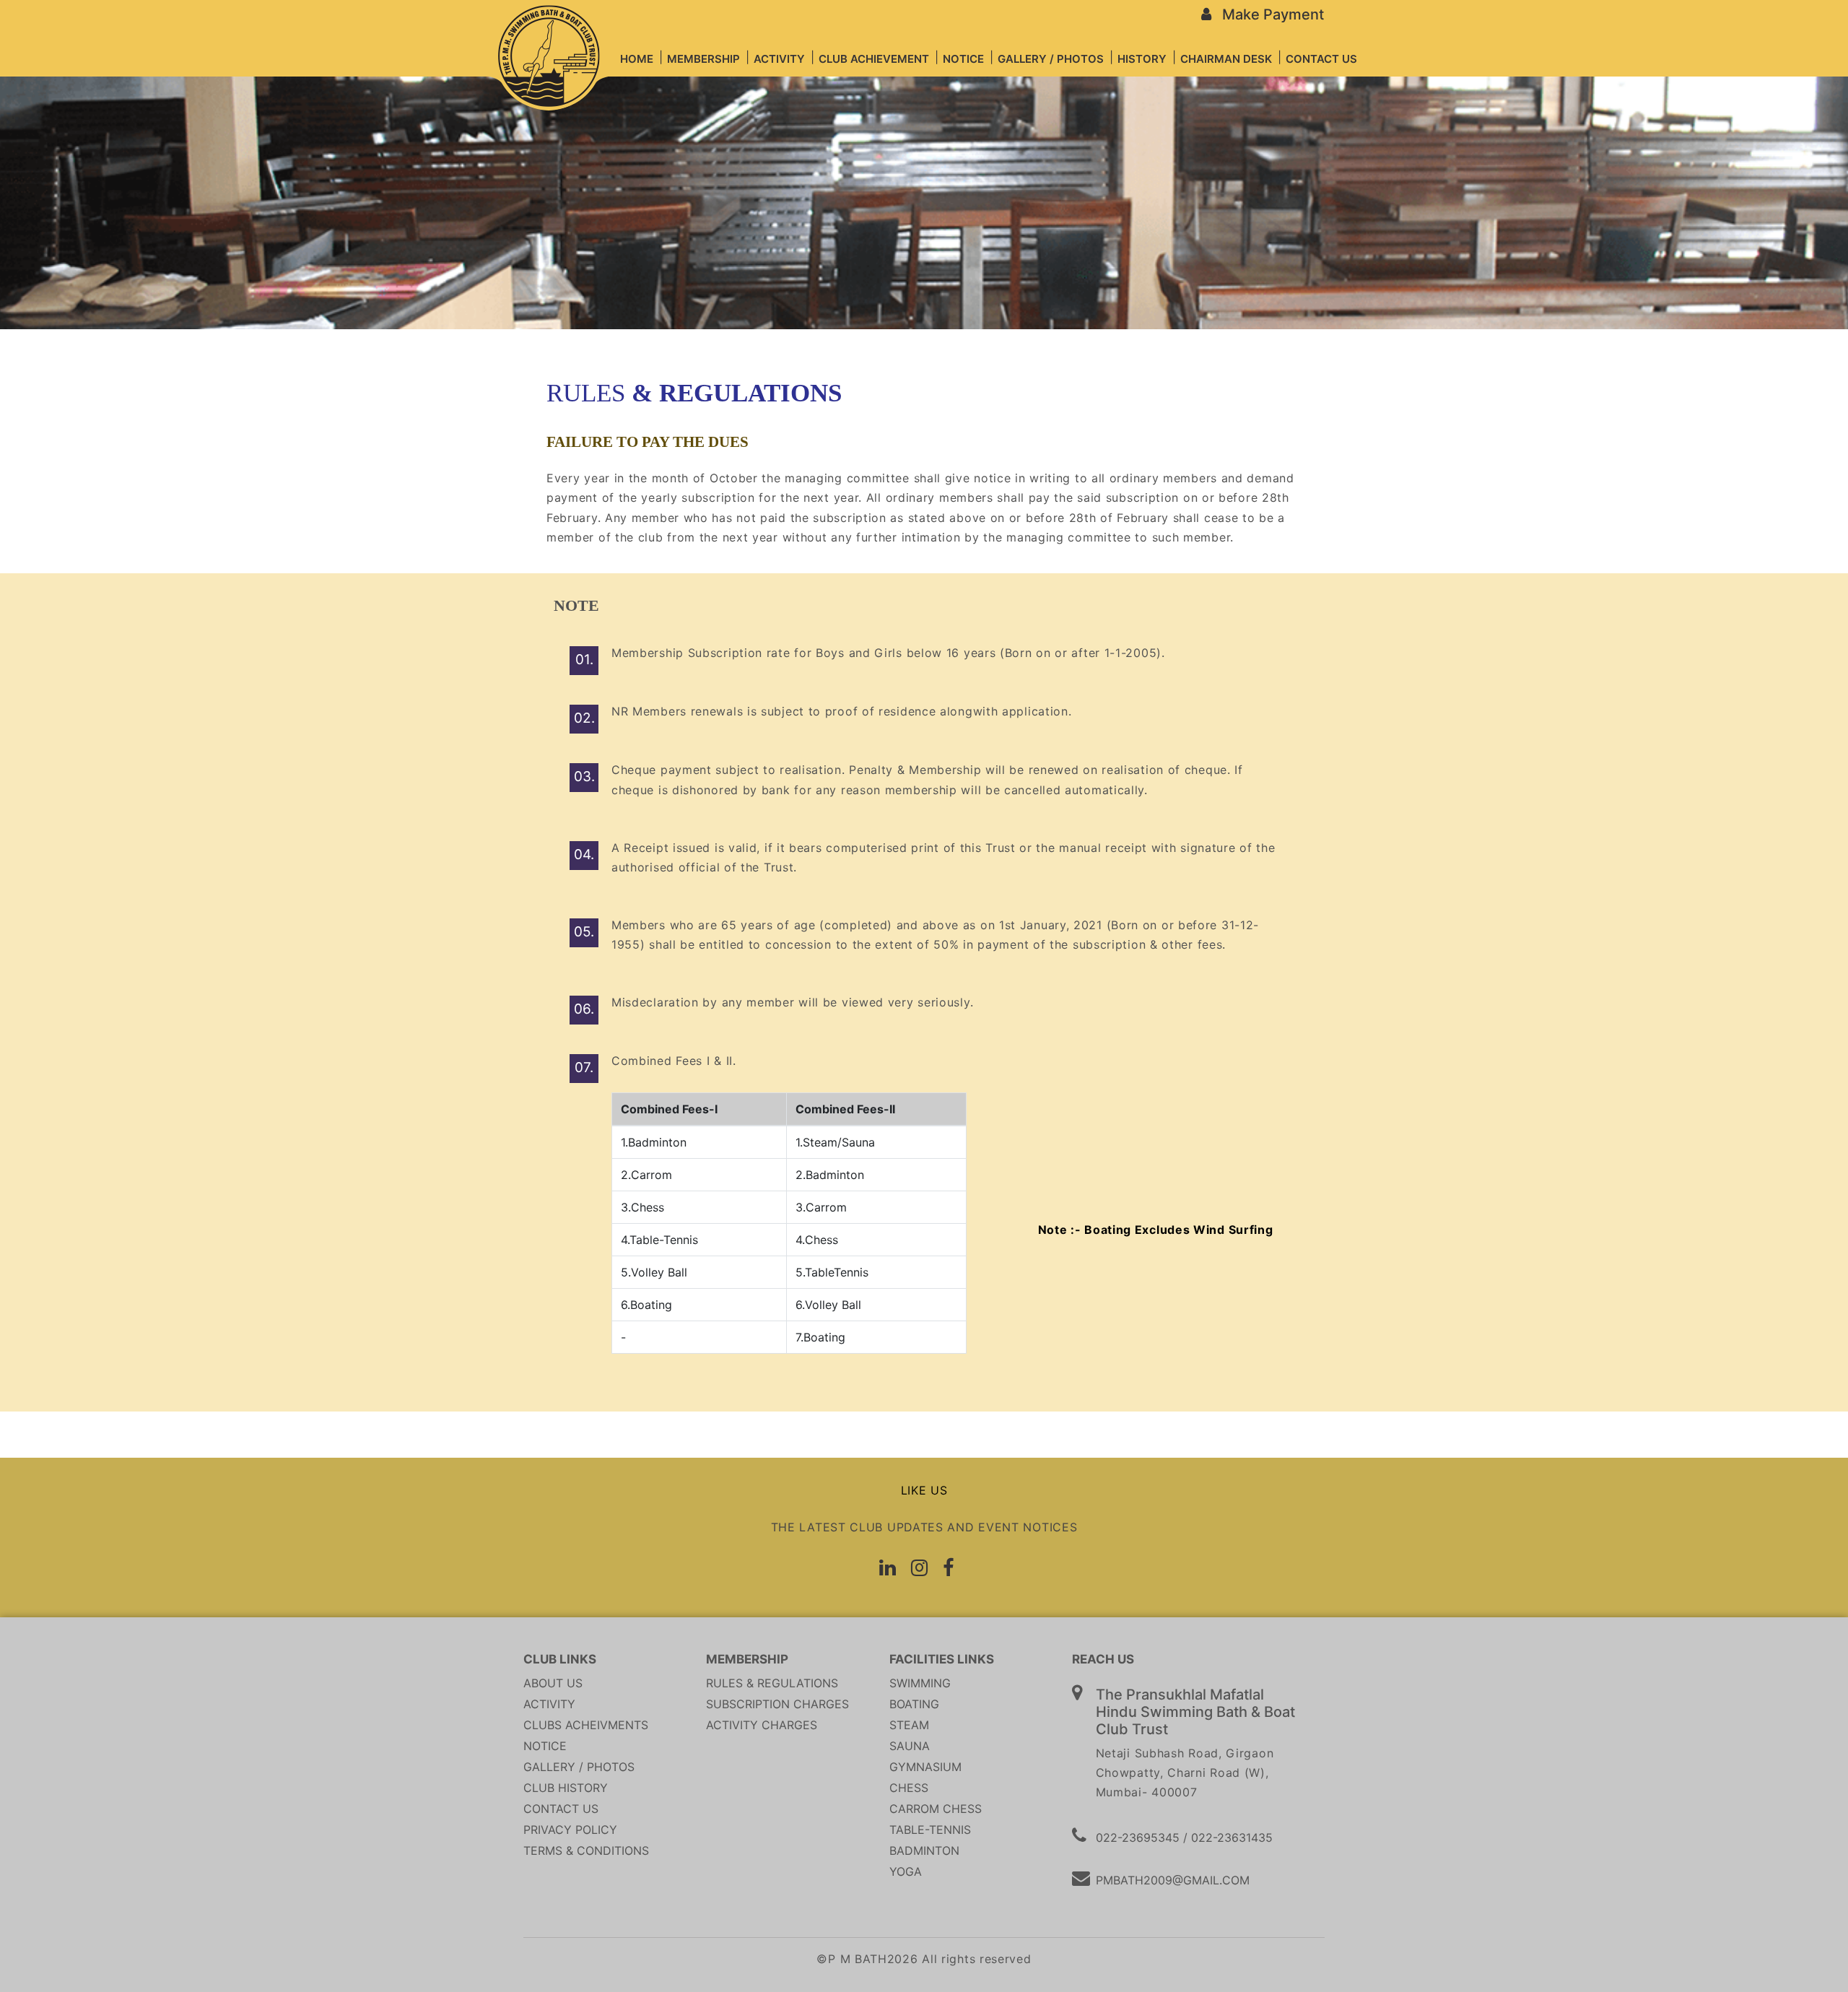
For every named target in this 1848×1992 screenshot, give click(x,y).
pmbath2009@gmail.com (1173, 1880)
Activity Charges (762, 1725)
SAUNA (910, 1746)
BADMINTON (924, 1850)
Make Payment (1268, 14)
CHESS (909, 1788)
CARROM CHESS (936, 1809)
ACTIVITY (549, 1704)
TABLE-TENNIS (930, 1830)
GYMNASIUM (925, 1767)
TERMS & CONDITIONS (586, 1850)
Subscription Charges (777, 1704)
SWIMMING (920, 1683)
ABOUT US (553, 1683)
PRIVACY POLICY (570, 1830)
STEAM (909, 1725)
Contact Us (561, 1809)
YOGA (906, 1871)
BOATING (914, 1704)
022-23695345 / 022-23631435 (1184, 1837)
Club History (566, 1788)
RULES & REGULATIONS (772, 1683)
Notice (545, 1746)
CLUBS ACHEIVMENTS (586, 1725)
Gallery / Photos (579, 1767)
